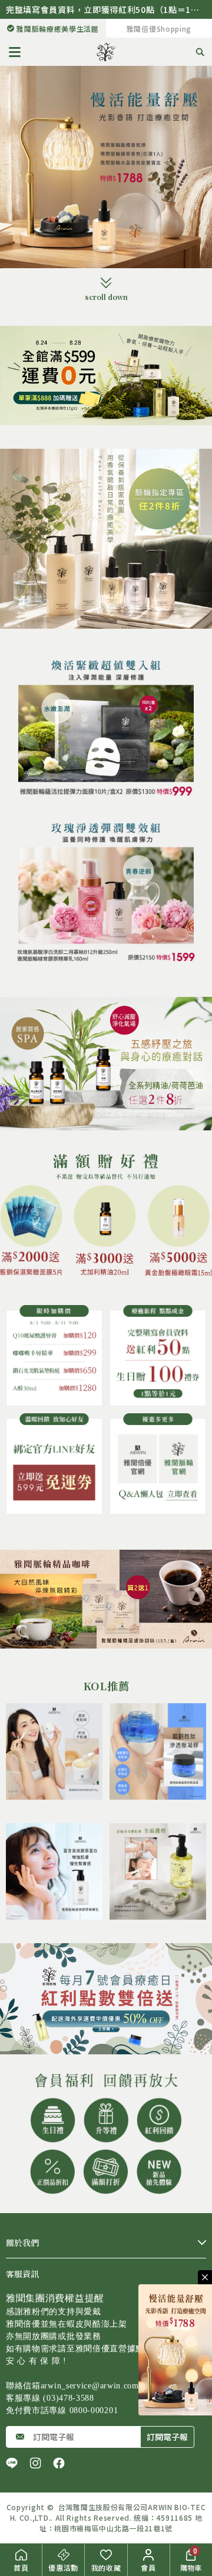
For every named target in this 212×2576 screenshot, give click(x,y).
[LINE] (12, 2463)
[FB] (59, 2463)
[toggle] (205, 2277)
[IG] (35, 2463)
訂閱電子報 (167, 2437)
